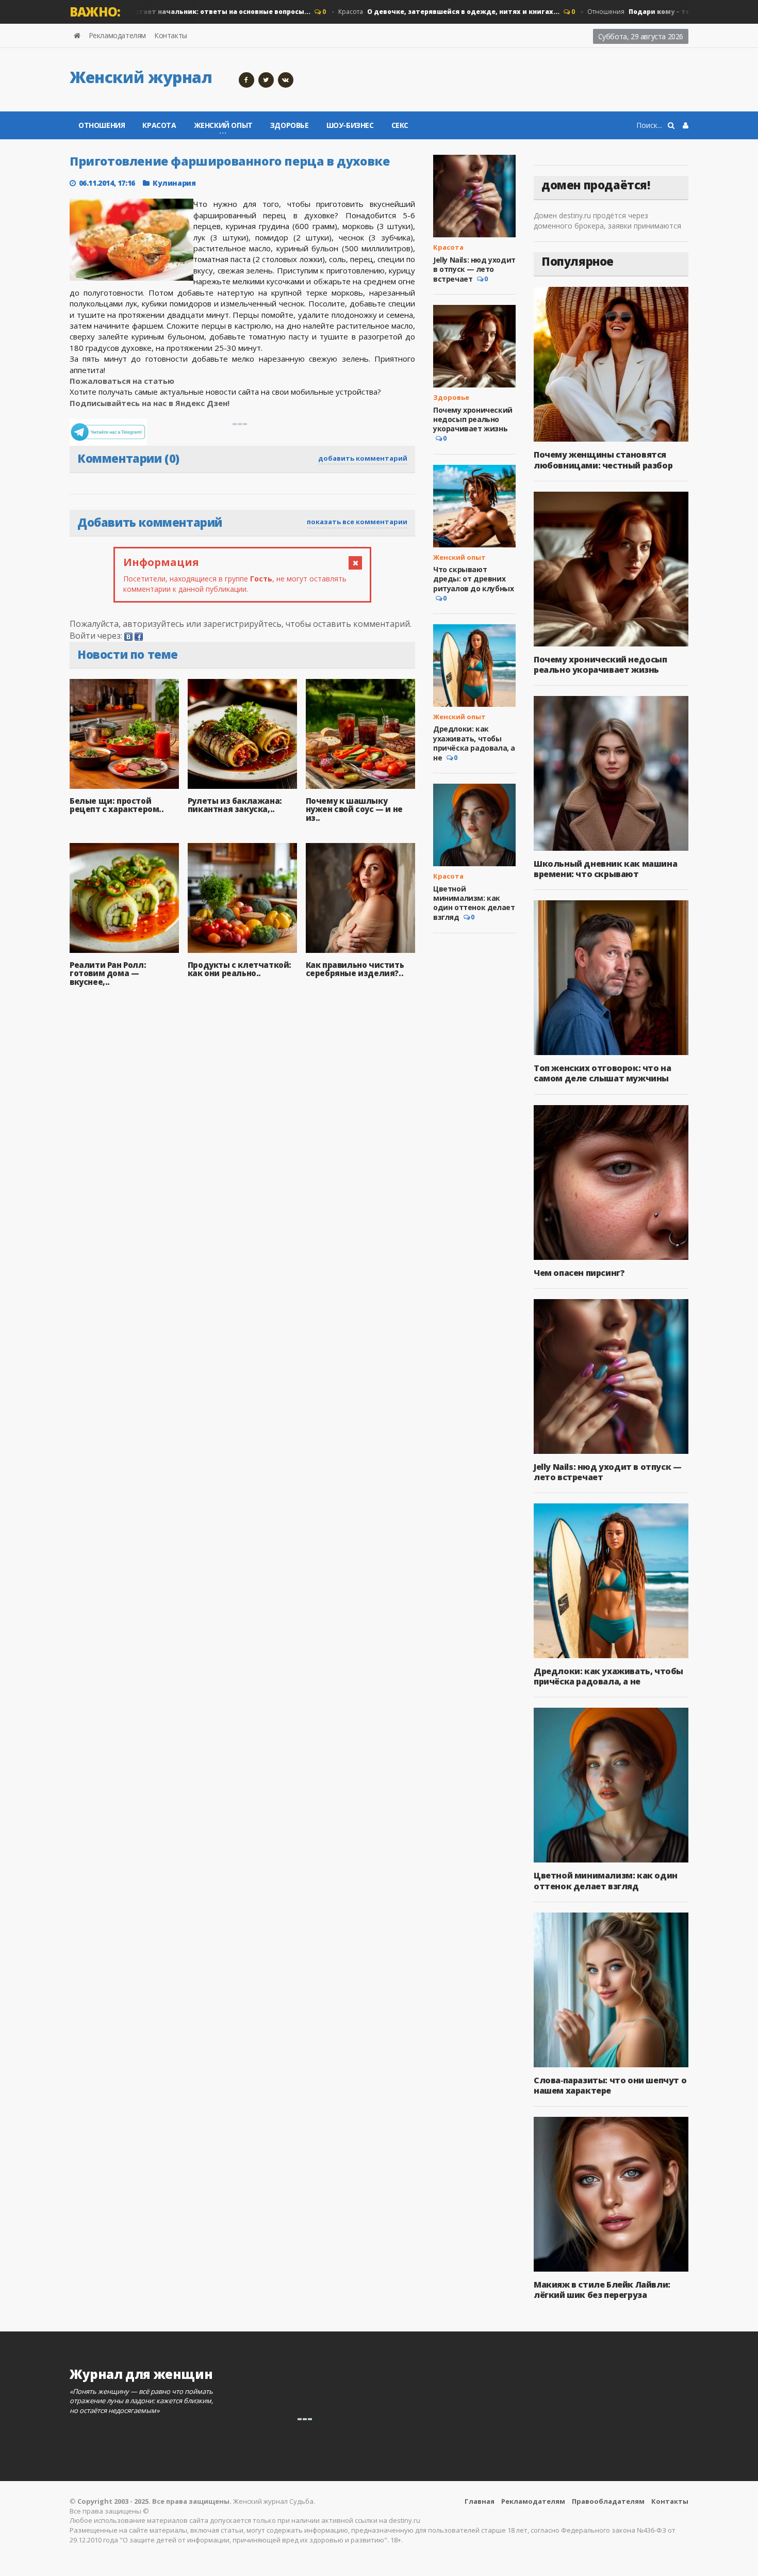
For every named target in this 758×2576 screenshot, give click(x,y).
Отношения (622, 12)
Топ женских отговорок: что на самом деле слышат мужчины (602, 1073)
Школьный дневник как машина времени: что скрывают (605, 869)
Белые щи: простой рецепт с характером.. (117, 805)
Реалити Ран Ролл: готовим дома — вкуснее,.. (108, 973)
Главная (480, 2501)
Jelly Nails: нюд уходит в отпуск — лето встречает (474, 269)
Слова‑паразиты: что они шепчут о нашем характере (610, 2085)
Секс (400, 125)
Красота (416, 12)
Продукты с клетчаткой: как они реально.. (240, 969)
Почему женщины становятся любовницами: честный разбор (603, 460)
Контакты (171, 35)
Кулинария (174, 183)
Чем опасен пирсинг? (579, 1273)
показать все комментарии (357, 522)
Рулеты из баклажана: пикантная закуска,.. (235, 805)
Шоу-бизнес (350, 125)
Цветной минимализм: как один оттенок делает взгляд (474, 903)
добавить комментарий (363, 458)
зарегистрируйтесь (242, 624)
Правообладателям (608, 2501)
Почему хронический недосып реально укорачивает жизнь (473, 419)
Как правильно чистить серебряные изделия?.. (355, 969)
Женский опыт (459, 557)
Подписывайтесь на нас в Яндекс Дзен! (151, 403)
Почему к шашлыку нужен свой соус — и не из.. (354, 809)
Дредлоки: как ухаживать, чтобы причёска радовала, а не (474, 743)
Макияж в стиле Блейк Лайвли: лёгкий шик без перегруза (602, 2290)
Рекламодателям (117, 35)
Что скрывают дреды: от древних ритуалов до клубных (473, 579)
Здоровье (290, 125)
